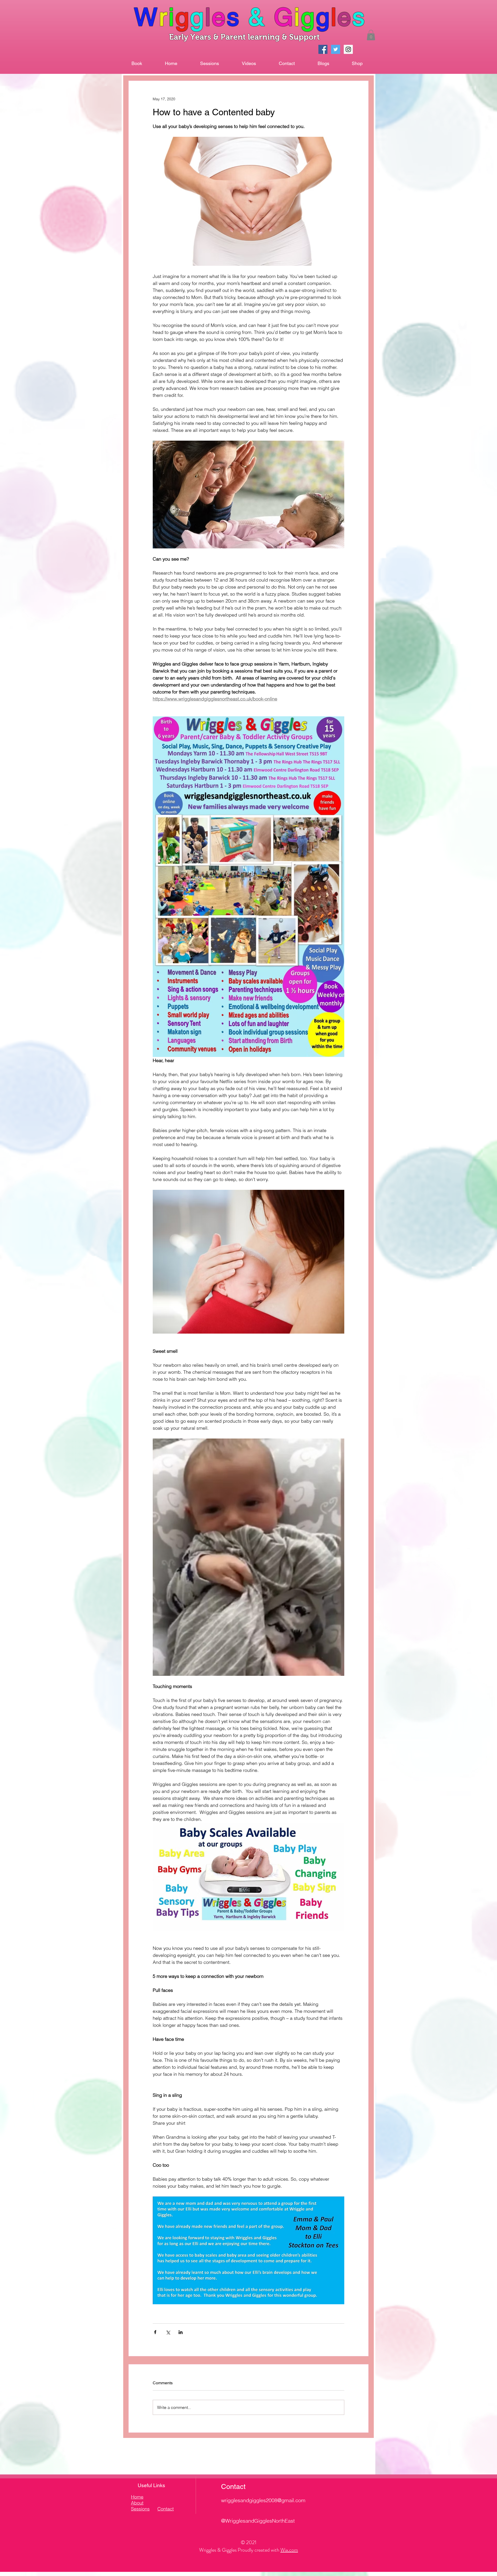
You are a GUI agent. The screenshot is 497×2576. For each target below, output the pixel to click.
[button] (371, 35)
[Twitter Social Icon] (336, 49)
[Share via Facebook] (155, 2332)
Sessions (140, 2509)
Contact (166, 2509)
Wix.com (289, 2550)
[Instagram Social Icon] (348, 49)
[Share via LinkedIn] (181, 2332)
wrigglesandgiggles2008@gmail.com (263, 2500)
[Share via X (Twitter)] (168, 2332)
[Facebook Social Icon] (323, 49)
